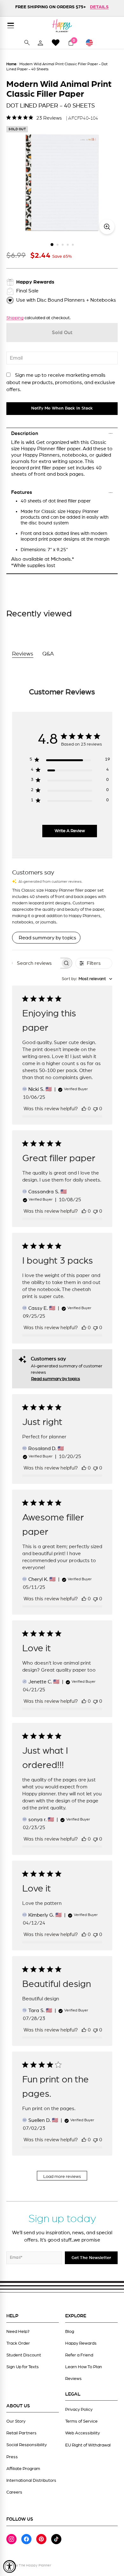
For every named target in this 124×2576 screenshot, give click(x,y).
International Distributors (31, 2481)
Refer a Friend (79, 2355)
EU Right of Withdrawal (88, 2445)
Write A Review (70, 831)
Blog (70, 2332)
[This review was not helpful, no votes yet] (95, 1109)
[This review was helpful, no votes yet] (84, 1109)
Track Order (18, 2343)
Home (11, 64)
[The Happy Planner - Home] (62, 26)
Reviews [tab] (23, 654)
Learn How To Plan (84, 2367)
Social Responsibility (27, 2445)
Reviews (73, 2379)
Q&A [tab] (48, 654)
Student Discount (24, 2355)
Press (12, 2457)
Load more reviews (62, 2177)
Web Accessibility (83, 2433)
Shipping (15, 318)
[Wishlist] (56, 42)
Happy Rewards (81, 2343)
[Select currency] (92, 43)
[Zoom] (107, 227)
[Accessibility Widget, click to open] (10, 2566)
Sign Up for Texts (23, 2367)
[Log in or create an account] (40, 43)
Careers (14, 2492)
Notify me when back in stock (62, 408)
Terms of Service (81, 2421)
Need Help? (18, 2332)
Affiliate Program (23, 2469)
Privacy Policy (79, 2410)
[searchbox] (37, 963)
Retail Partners (21, 2433)
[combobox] (87, 979)
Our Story (16, 2421)
